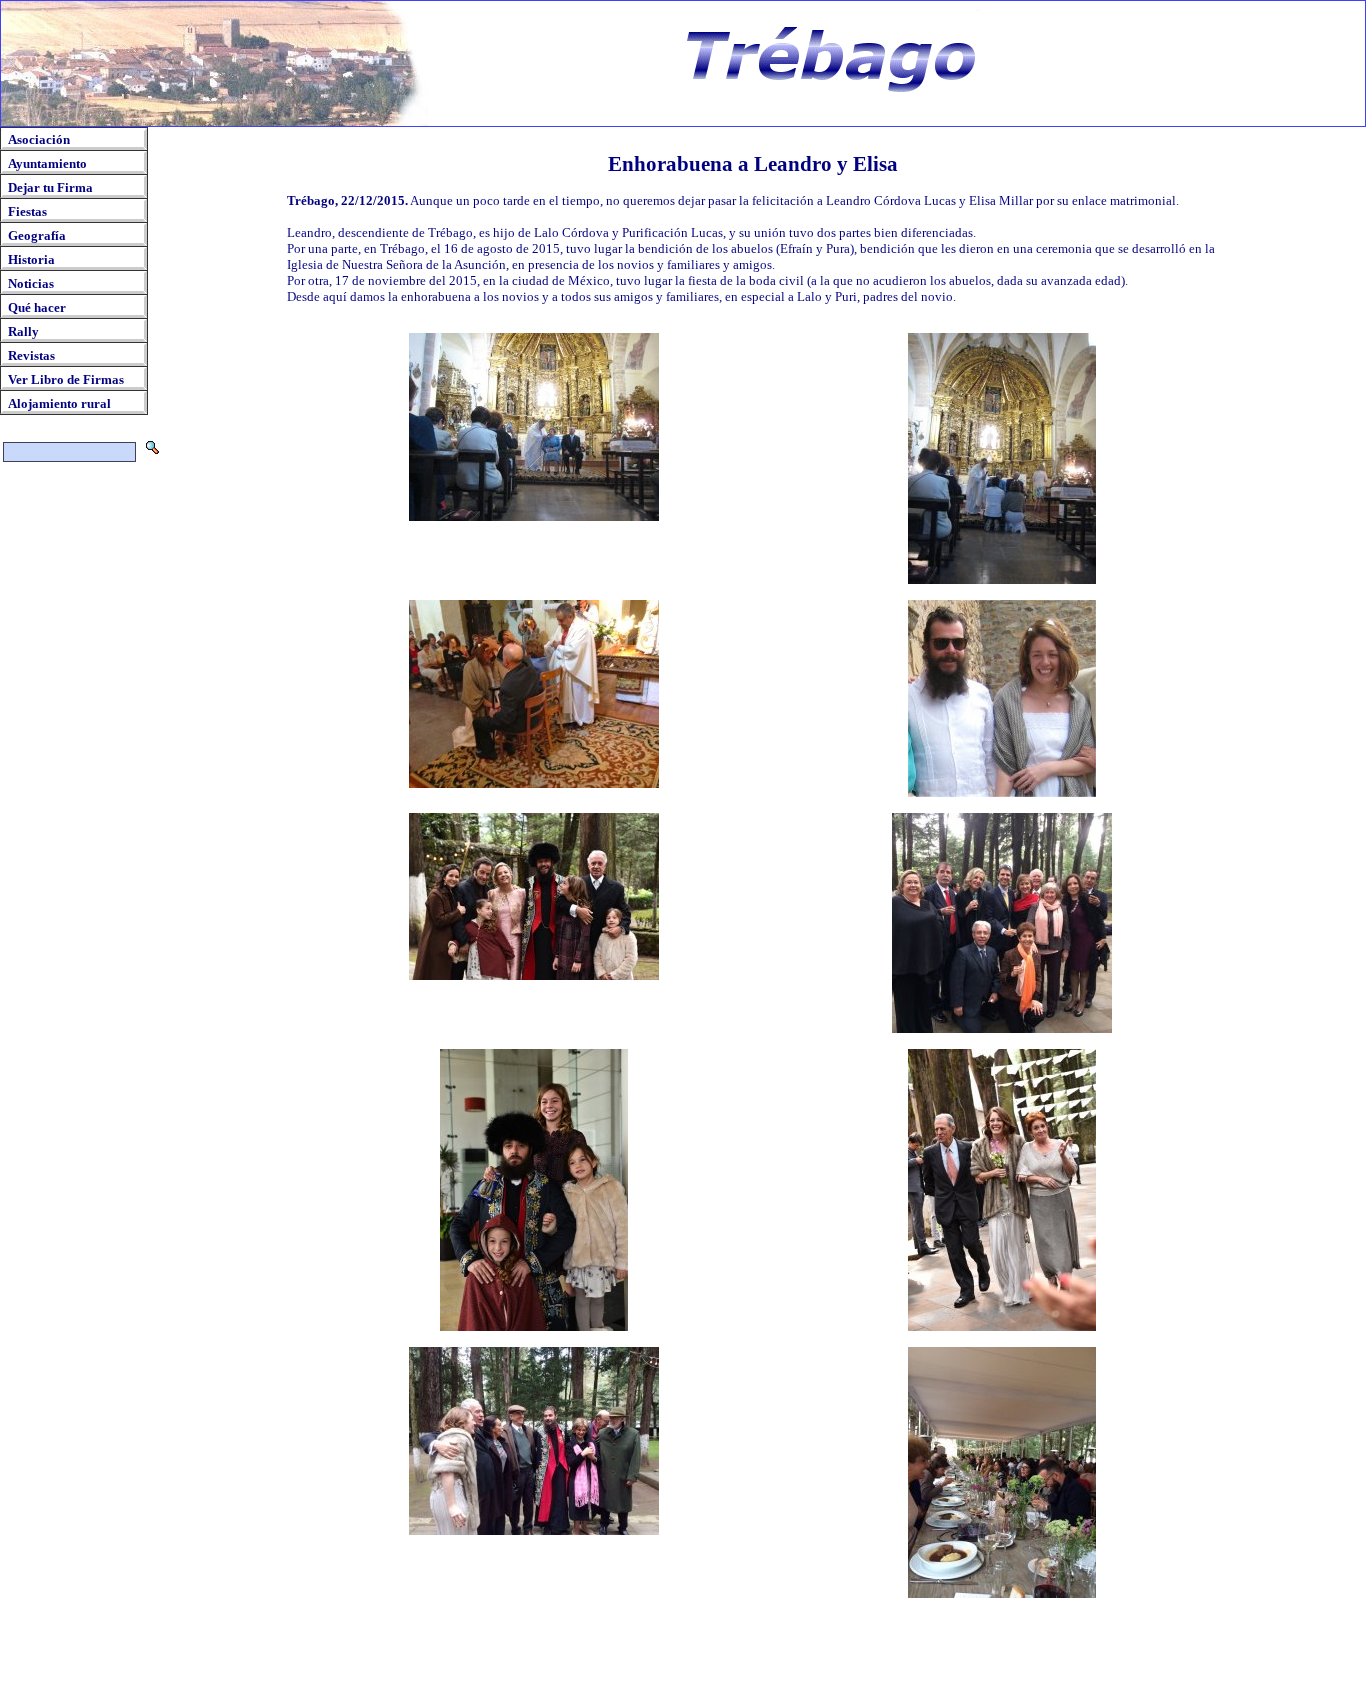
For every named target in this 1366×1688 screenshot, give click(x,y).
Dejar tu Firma (50, 187)
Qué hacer (37, 307)
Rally (23, 331)
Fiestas (27, 211)
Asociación (39, 139)
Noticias (31, 283)
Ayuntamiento (47, 163)
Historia (31, 259)
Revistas (31, 355)
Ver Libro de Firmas (66, 379)
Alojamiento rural (59, 403)
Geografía (37, 235)
